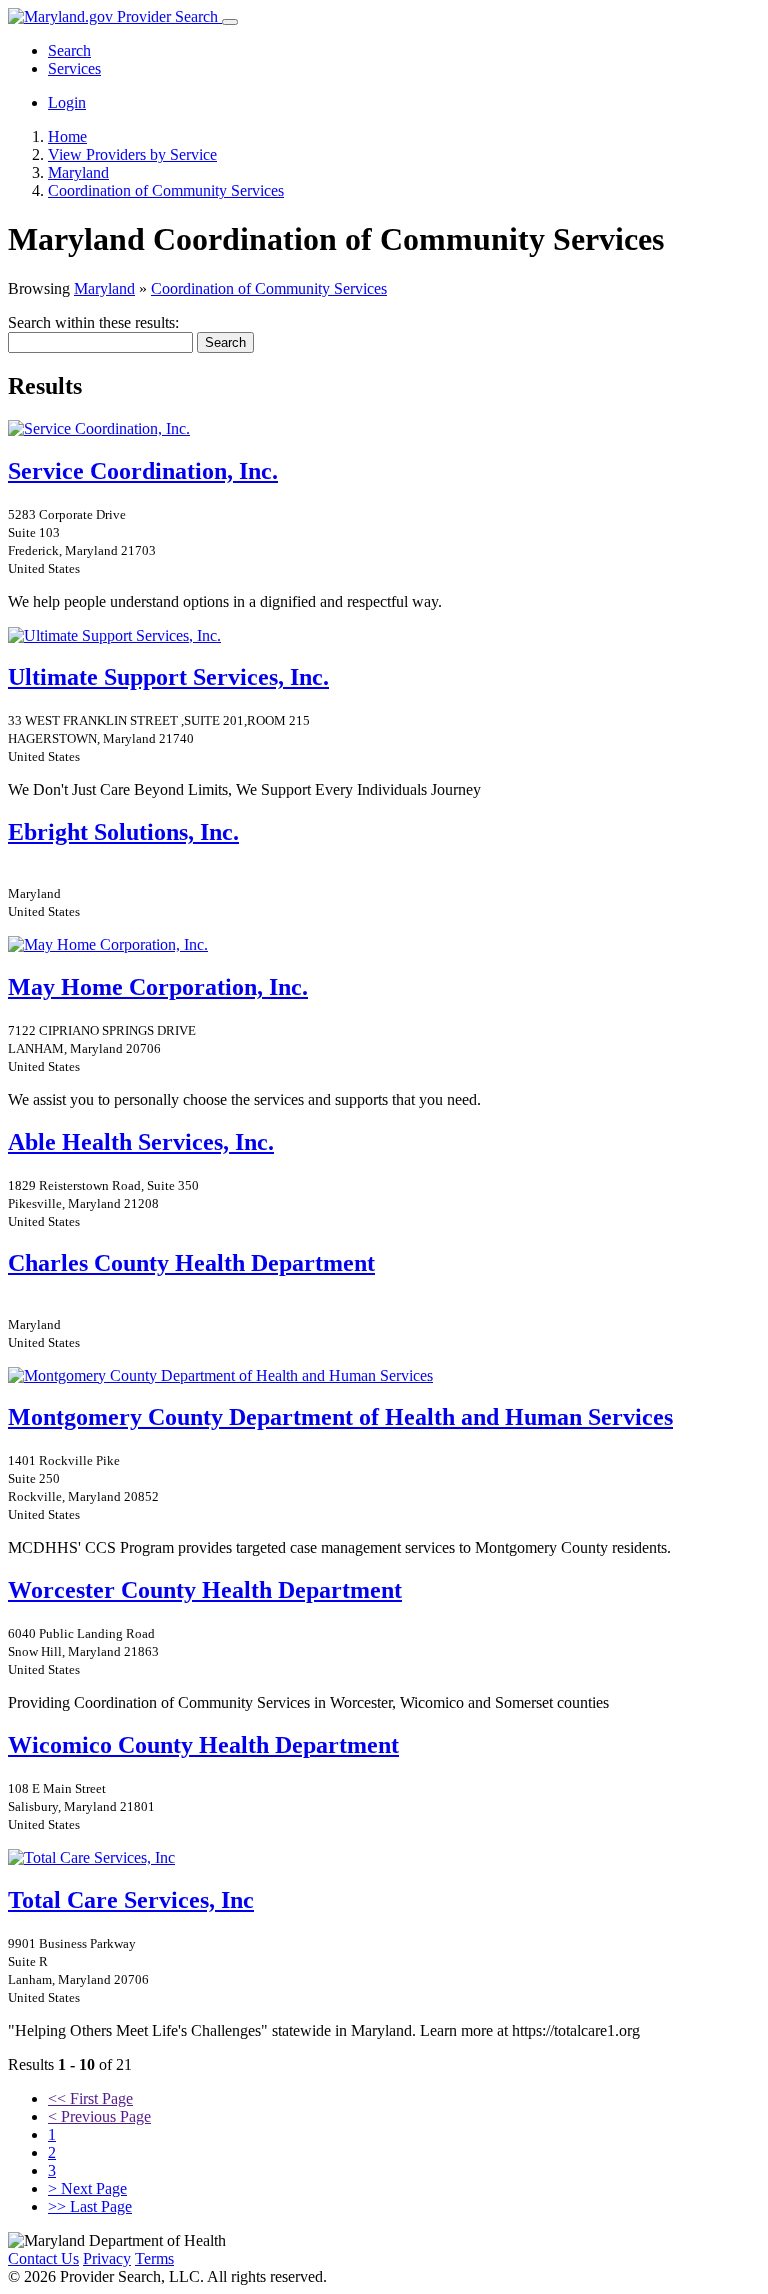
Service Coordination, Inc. (143, 471)
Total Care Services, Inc (131, 1900)
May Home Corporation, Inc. (158, 987)
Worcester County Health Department (205, 1590)
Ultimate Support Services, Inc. (168, 677)
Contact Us (43, 2258)
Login (67, 102)
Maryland (104, 288)
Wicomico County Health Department (203, 1745)
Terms (154, 2258)
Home (67, 136)
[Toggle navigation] (230, 22)
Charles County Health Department (191, 1263)
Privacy (107, 2258)
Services (74, 68)
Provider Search (167, 16)
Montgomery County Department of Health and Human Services (340, 1417)
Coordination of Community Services (269, 288)
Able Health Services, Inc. (141, 1142)
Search (69, 50)
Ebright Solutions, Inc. (123, 832)
